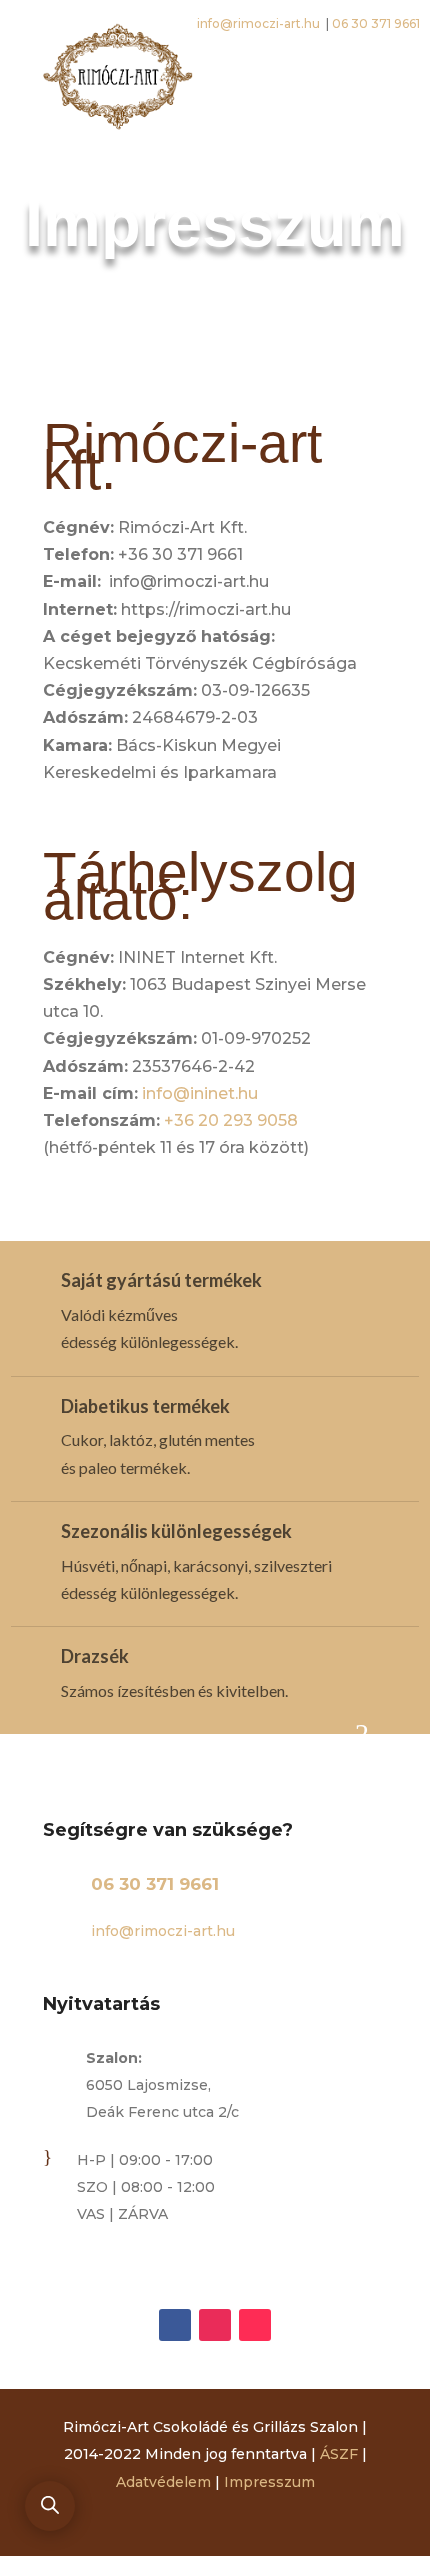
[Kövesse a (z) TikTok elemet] (255, 2325)
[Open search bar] (50, 2505)
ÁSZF (339, 2454)
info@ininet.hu (200, 1093)
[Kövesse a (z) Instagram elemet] (215, 2325)
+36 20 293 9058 (231, 1120)
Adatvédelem (163, 2482)
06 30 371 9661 (155, 1884)
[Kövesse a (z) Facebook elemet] (175, 2325)
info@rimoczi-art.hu (161, 1931)
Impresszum (269, 2482)
